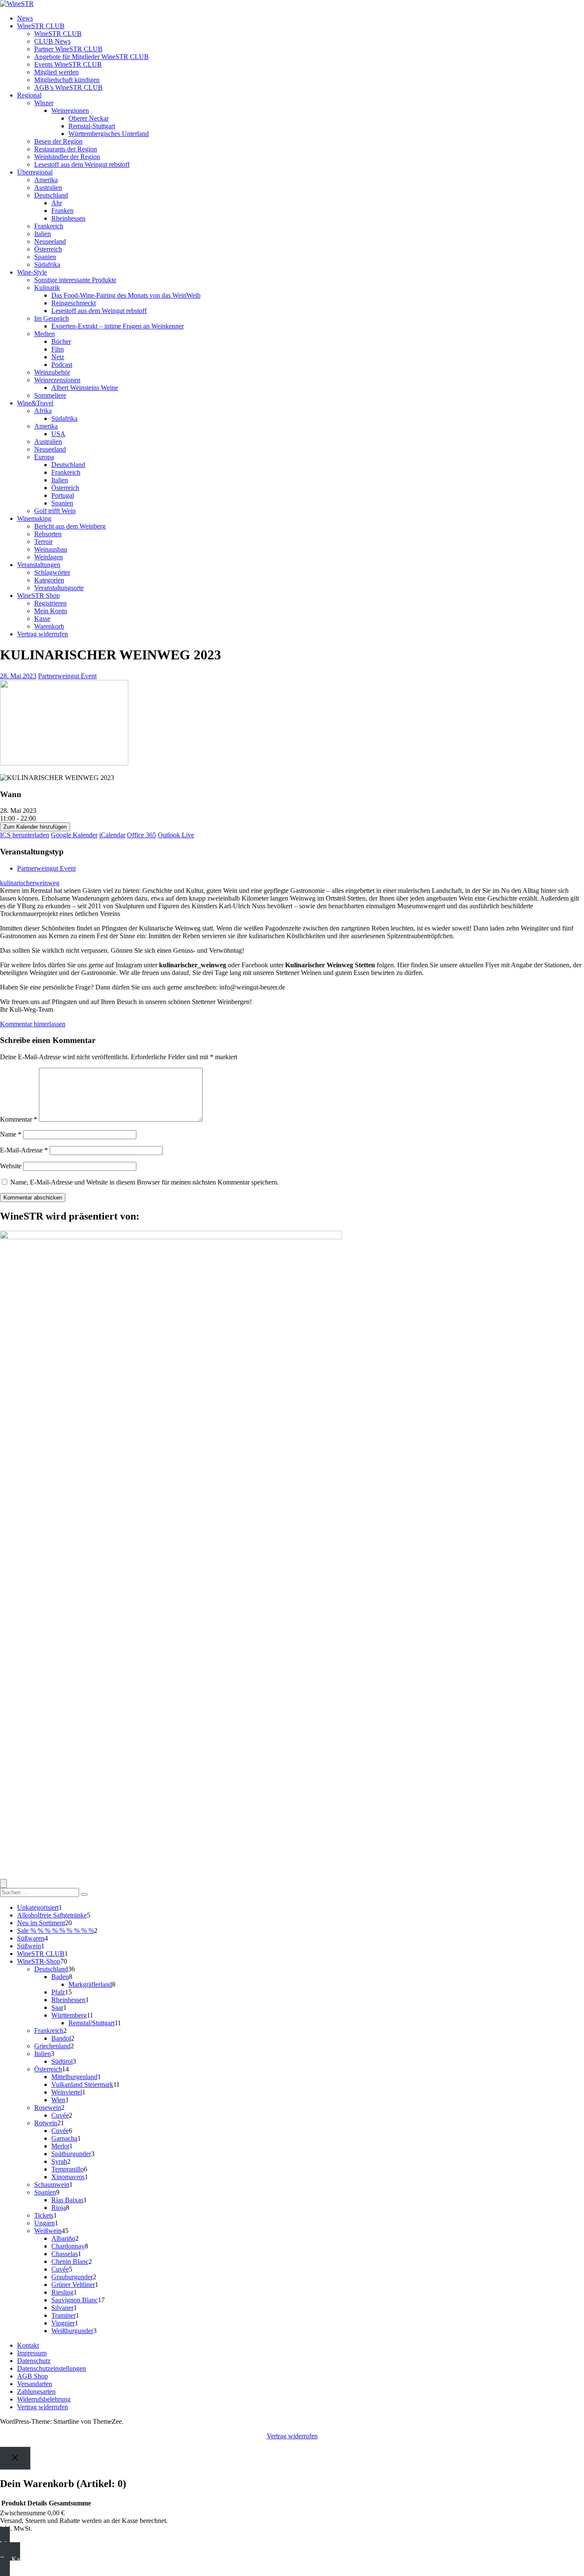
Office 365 (142, 835)
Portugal (63, 495)
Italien (43, 234)
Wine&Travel (35, 403)
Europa (44, 457)
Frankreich (49, 226)
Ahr (57, 203)
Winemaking (34, 518)
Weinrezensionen (57, 380)
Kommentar (19, 1119)
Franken (62, 211)
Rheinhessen (68, 218)
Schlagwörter (52, 572)
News (25, 18)
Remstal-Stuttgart (92, 126)
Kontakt (28, 2345)
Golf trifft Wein (55, 511)
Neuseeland (50, 241)
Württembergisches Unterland (109, 134)
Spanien (45, 257)
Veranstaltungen (39, 565)
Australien (48, 188)
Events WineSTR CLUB (68, 64)
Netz (58, 357)
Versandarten (35, 2384)
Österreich (48, 249)
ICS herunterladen (25, 835)
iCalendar (112, 835)
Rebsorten (48, 534)
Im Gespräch (52, 318)
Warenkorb (49, 626)
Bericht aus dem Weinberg (70, 526)
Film (58, 349)
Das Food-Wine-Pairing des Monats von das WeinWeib (126, 295)
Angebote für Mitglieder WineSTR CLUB (91, 57)
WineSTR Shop (38, 595)
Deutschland (51, 195)
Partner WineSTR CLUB (68, 49)
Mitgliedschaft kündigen (67, 80)
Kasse (42, 619)
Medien (44, 334)
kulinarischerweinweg (30, 883)
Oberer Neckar (88, 118)
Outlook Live (176, 835)
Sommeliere (50, 395)
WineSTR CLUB (41, 26)
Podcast (62, 365)
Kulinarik (47, 288)
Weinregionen (70, 111)
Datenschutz (34, 2361)
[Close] (15, 2458)
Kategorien (49, 580)
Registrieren (50, 603)
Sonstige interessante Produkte (75, 280)
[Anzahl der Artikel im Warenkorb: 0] (3, 1883)
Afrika (43, 411)
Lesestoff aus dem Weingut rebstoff (82, 164)
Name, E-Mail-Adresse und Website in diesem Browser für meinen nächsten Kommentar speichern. (145, 1182)
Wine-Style (32, 272)
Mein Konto (51, 611)
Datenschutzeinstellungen (52, 2368)
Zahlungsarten (36, 2391)
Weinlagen (49, 557)
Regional (29, 95)
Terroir (43, 542)
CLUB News (52, 41)
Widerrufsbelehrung (44, 2399)
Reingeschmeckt (74, 303)
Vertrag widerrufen (43, 634)
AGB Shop (32, 2376)
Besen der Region (58, 141)
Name (11, 1134)
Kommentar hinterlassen (33, 1024)
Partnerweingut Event (67, 676)
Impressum (32, 2353)
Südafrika (47, 264)
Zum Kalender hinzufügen (35, 827)
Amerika (46, 180)
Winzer (44, 103)
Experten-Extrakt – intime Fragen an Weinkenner (118, 326)
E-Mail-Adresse (24, 1150)
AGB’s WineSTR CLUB (68, 87)
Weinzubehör (52, 372)
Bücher (61, 341)
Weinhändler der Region (67, 157)
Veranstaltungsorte (59, 588)
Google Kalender (74, 835)
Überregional (35, 172)
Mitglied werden (56, 72)
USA (58, 434)
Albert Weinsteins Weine (85, 388)
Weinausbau (51, 549)
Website (11, 1166)
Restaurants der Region (66, 149)
